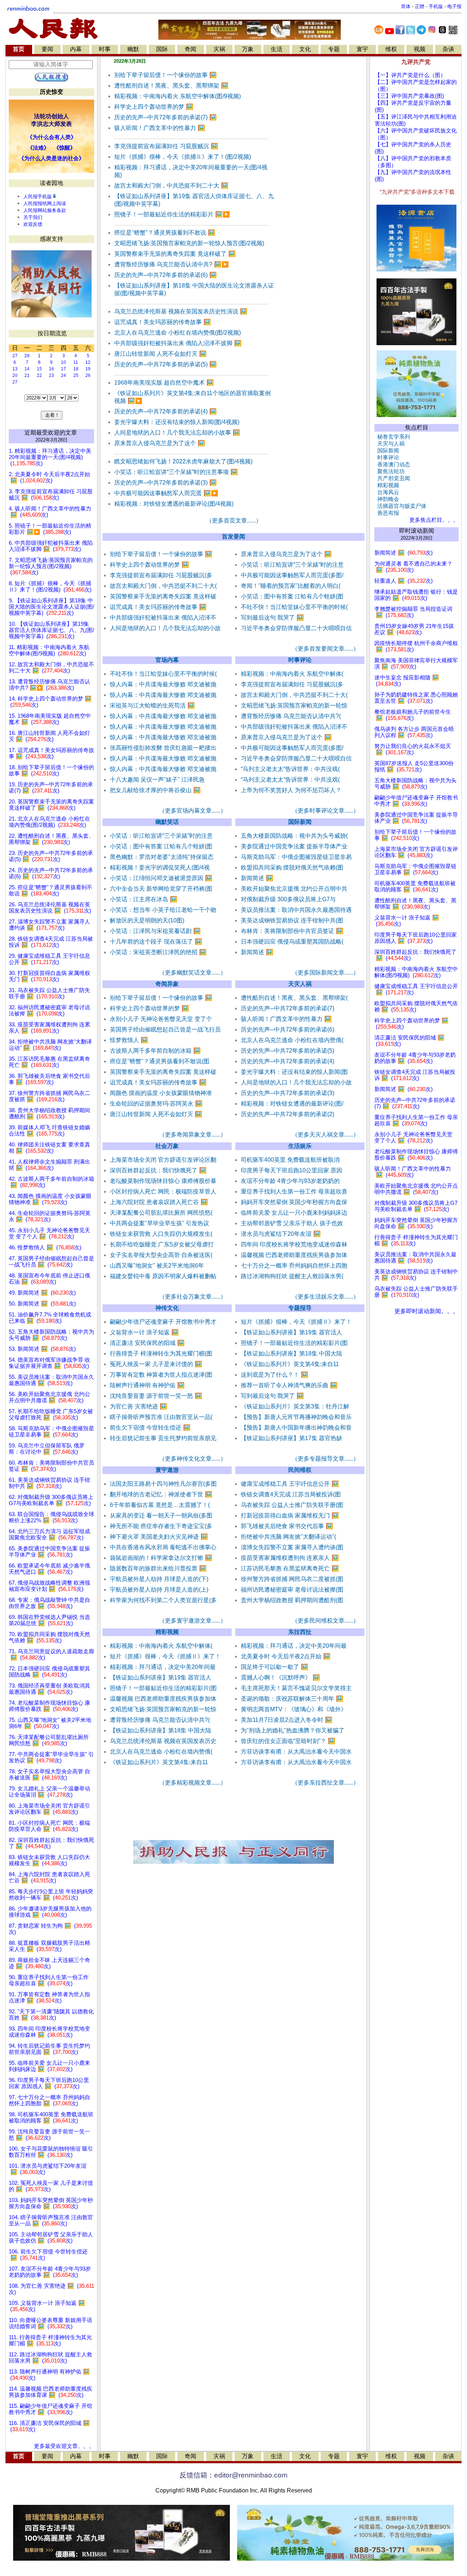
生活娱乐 (300, 1146)
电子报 (454, 6)
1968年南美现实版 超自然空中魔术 (164, 383)
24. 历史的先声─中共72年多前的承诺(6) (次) (51, 873)
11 (76, 362)
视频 (420, 49)
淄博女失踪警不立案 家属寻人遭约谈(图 (292, 1547)
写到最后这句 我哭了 (272, 618)
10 (63, 362)
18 (76, 369)
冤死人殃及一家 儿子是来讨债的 (156, 1364)
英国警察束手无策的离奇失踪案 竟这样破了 (175, 254)
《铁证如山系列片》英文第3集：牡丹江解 (295, 1406)
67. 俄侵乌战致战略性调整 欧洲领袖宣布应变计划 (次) (49, 1586)
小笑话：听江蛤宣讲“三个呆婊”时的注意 (292, 565)
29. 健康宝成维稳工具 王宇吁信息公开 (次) (49, 959)
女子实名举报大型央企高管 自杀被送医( (161, 1255)
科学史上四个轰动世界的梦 (154, 107)
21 (27, 375)
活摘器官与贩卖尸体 (400, 506)
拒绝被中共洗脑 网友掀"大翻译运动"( (288, 1537)
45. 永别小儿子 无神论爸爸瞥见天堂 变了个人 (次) (49, 1233)
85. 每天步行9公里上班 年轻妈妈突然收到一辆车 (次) (51, 1895)
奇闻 (190, 49)
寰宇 (362, 49)
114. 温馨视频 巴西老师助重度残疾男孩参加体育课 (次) (51, 2392)
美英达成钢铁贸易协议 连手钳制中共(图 (292, 920)
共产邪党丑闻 (392, 478)
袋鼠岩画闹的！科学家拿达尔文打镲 (161, 1558)
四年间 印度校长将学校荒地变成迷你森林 (294, 1244)
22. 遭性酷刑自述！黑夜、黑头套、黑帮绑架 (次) (51, 839)
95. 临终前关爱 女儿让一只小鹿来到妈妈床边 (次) (49, 2066)
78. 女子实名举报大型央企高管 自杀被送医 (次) (49, 1775)
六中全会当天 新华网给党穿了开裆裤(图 (161, 889)
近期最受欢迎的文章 (51, 433)
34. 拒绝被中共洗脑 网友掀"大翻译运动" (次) (50, 1045)
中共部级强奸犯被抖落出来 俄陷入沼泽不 (163, 618)
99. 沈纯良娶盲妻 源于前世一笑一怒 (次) (49, 2135)
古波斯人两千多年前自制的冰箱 (155, 1051)
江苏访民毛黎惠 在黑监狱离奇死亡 (290, 1568)
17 (63, 369)
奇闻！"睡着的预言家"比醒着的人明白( (291, 586)
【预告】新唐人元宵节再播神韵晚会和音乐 (296, 1417)
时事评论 (300, 660)
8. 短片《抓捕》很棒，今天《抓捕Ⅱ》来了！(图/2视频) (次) (50, 587)
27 (15, 356)
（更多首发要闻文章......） (325, 649)
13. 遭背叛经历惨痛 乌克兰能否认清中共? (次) (49, 685)
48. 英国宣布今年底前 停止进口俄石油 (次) (49, 1279)
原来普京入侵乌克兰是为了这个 (160, 443)
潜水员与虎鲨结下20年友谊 (281, 1234)
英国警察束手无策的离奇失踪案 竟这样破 (163, 596)
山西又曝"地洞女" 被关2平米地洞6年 (157, 1266)
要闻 (47, 49)
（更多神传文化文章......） (193, 1459)
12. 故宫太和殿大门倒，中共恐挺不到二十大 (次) (51, 668)
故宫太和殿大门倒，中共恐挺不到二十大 (171, 186)
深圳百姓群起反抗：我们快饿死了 (158, 1170)
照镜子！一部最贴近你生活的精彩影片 (172, 214)
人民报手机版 (38, 196)
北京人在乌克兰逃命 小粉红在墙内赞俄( (292, 1040)
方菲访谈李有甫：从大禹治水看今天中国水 (296, 1752)
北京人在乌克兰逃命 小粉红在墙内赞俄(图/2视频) (177, 333)
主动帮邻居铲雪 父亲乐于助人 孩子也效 (292, 1223)
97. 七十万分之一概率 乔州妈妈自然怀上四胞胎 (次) (49, 2100)
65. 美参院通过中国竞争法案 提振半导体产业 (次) (49, 1552)
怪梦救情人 (129, 1040)
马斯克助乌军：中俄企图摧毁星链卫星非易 (296, 857)
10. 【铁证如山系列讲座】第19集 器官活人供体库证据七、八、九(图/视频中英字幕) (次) (51, 630)
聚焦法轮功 (389, 471)
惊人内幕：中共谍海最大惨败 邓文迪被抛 (163, 684)
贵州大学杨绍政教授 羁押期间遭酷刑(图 (292, 1600)
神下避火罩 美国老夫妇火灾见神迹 (159, 1537)
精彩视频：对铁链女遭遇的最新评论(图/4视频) (174, 504)
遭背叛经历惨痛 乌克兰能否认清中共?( (291, 716)
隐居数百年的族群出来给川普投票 (158, 1568)
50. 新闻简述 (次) (42, 1304)
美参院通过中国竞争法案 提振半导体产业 (294, 846)
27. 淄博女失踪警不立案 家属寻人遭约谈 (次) (49, 925)
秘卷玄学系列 (392, 437)
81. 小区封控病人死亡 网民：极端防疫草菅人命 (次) (49, 1826)
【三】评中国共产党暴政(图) (409, 96)
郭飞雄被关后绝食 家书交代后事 (287, 1526)
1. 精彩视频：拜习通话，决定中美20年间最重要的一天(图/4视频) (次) (50, 457)
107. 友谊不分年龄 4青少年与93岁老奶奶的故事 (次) (50, 2272)
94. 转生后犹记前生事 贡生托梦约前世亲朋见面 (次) (49, 2049)
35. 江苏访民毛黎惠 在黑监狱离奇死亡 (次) (49, 1062)
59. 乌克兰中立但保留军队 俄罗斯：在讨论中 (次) (47, 1449)
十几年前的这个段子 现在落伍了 (156, 942)
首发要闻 (233, 537)
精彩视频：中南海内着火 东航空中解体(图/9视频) (177, 96)
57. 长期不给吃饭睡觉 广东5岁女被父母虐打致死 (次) (51, 1414)
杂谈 (448, 49)
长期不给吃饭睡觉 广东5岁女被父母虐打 (162, 1244)
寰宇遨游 (167, 1470)
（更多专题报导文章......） (325, 1459)
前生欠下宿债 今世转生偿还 (150, 1428)
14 (27, 369)
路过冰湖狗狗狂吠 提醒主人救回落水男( (292, 1276)
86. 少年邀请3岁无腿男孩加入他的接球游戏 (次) (50, 1912)
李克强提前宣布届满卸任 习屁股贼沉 (166, 146)
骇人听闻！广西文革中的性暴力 (160, 128)
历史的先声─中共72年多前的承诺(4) (165, 411)
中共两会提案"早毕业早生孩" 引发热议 (159, 1223)
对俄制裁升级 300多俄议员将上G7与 (288, 899)
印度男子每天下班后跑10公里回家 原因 (292, 1170)
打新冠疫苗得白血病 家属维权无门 (290, 1515)
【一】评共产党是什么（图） (410, 75)
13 (15, 369)
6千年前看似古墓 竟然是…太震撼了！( (160, 1505)
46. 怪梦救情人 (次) (45, 1247)
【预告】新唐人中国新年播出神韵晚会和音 (296, 1428)
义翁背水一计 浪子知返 (144, 1332)
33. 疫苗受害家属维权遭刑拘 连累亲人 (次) (49, 1028)
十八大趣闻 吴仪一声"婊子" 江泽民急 (157, 780)
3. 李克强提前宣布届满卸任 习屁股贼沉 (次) (51, 495)
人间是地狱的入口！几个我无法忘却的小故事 (177, 433)
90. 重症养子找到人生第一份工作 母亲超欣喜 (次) (49, 1980)
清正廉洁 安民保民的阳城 (147, 1343)
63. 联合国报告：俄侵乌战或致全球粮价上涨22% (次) (51, 1517)
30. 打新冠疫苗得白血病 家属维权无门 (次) (49, 976)
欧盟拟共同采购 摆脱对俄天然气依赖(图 (292, 867)
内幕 (76, 49)
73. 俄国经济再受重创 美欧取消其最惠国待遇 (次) (49, 1689)
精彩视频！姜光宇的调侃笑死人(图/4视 (160, 867)
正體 (420, 6)
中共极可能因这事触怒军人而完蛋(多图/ (292, 575)
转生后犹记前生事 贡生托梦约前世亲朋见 (163, 1438)
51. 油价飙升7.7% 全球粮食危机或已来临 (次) (50, 1318)
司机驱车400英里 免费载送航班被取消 (290, 1160)
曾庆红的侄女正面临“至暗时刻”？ (288, 1741)
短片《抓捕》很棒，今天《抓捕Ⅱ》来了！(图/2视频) (183, 157)
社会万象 (167, 1146)
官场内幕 (167, 660)
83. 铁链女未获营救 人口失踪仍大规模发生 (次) (49, 1860)
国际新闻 (300, 822)
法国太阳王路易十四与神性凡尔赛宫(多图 (163, 1484)
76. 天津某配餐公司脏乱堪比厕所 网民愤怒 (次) (49, 1740)
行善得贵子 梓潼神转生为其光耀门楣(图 (161, 1353)
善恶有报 (387, 513)
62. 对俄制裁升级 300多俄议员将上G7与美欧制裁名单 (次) (51, 1500)
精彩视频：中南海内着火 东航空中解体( (292, 674)
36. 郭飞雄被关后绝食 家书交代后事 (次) (49, 1079)
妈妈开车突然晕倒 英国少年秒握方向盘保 (294, 1202)
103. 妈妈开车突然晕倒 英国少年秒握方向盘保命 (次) (51, 2203)
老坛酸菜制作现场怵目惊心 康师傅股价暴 (163, 1181)
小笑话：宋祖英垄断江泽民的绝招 (158, 952)
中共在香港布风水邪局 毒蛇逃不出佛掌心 (163, 1547)
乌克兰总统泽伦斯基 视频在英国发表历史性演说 (181, 311)
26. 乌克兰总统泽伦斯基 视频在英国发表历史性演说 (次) (50, 908)
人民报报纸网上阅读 (45, 203)
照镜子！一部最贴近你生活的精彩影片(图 (294, 1343)
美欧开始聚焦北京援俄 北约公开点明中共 (294, 889)
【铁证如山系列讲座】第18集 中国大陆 (292, 1353)
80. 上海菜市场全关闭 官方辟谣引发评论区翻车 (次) (49, 1809)
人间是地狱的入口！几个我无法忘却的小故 (165, 628)
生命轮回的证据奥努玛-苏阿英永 (156, 1104)
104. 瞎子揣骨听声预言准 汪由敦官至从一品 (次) (51, 2220)
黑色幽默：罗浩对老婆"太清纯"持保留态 (162, 857)
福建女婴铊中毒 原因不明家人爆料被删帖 (163, 1276)
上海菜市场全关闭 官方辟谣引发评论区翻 (163, 1160)
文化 (305, 49)
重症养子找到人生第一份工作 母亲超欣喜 (294, 1191)
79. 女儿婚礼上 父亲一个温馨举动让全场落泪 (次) (49, 1792)
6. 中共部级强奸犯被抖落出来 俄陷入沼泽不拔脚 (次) (51, 546)
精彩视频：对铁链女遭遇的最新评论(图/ (292, 1104)
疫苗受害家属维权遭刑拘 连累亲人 (290, 1558)
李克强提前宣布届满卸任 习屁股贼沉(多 (161, 575)
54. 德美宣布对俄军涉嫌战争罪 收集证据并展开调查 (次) (49, 1363)
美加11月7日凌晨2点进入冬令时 (287, 1720)
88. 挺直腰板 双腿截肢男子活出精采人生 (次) (49, 1946)
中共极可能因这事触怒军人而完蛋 (166, 493)
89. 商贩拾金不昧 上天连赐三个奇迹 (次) (49, 1963)
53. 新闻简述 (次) (42, 1349)
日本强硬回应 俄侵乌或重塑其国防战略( (292, 942)
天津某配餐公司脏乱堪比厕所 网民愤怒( (161, 1213)
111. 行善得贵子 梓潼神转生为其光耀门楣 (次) (50, 2340)
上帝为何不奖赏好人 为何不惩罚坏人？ (291, 790)
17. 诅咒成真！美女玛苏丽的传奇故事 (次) (51, 753)
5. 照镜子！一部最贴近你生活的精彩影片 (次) (50, 529)
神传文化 (167, 1308)
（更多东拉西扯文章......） (325, 1783)
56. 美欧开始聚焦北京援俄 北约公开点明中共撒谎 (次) (49, 1397)
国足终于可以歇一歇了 (275, 1667)
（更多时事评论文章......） (325, 811)
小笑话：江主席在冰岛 (144, 899)
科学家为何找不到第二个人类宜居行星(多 (163, 1600)
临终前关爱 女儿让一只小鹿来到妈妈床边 (294, 1213)
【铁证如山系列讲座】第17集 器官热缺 (292, 1438)
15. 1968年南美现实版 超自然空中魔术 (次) (50, 719)
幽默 (133, 49)
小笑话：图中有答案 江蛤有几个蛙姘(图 (292, 596)
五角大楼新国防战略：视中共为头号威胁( (294, 836)
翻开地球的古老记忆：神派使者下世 (161, 1494)
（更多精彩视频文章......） (193, 1783)
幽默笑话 (167, 822)
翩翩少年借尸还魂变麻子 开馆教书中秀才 (163, 1322)
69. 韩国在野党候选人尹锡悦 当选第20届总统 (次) (49, 1620)
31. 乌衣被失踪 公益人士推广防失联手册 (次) (49, 993)
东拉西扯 (300, 1632)
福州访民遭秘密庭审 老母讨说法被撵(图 (292, 1590)
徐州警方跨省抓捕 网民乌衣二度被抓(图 (292, 1579)
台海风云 (387, 492)
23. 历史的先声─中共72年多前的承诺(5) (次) (51, 856)
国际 (162, 49)
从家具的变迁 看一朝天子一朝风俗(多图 (161, 1515)
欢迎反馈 (33, 224)
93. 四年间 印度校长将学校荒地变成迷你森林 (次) (49, 2032)
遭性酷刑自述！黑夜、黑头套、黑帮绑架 (171, 86)
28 (27, 356)
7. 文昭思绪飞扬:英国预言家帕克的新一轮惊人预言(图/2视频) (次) (51, 566)
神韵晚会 (387, 499)
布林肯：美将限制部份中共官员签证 (292, 931)
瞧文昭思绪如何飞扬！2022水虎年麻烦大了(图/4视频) (183, 461)
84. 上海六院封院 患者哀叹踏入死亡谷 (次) (49, 1877)
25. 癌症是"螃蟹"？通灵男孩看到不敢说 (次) (51, 890)
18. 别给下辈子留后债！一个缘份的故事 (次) (51, 770)
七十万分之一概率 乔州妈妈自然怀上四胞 (294, 1266)
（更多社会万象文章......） (193, 1297)
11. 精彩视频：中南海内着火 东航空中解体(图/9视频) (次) (49, 650)
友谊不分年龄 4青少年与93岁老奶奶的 (290, 1181)
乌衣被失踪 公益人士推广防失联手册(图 (292, 1505)
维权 (391, 49)
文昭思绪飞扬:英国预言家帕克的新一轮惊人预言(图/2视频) (189, 243)
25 (76, 375)
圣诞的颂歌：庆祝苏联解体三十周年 (292, 1699)
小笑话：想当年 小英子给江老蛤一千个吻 (163, 910)
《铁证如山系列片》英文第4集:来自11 (290, 1364)
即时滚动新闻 (417, 531)
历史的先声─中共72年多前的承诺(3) (165, 483)
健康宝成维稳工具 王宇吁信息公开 (290, 1484)
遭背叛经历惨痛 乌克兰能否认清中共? (171, 264)
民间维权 (300, 1470)
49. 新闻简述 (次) (42, 1293)
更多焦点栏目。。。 (433, 520)
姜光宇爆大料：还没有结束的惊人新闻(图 (294, 1072)
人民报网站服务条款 (45, 210)
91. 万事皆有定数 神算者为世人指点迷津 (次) (49, 1997)
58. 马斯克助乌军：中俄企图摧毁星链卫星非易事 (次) (51, 1432)
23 (51, 375)
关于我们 (33, 217)
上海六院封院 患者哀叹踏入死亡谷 (159, 1202)
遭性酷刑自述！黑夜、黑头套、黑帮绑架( (294, 998)
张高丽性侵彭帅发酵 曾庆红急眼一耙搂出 (163, 748)
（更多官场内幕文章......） (193, 811)
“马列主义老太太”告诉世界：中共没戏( (290, 769)
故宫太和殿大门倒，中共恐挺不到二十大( (163, 586)
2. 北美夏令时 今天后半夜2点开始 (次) (49, 477)
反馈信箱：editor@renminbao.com (233, 2475)
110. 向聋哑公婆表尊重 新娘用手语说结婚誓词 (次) (51, 2323)
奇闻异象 (167, 984)
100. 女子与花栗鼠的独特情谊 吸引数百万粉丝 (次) (51, 2152)
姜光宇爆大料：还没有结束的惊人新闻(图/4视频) (177, 422)
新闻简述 (257, 878)
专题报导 (300, 1308)
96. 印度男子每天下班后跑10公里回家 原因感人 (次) (49, 2083)
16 (51, 369)
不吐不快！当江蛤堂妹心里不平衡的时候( (294, 607)
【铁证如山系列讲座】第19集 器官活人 (292, 1332)
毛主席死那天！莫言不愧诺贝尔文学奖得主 (296, 1688)
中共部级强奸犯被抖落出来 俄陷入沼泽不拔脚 (178, 343)
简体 (406, 6)
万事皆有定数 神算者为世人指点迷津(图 (161, 1375)
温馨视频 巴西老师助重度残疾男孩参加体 (294, 1255)
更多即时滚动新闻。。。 (427, 1311)
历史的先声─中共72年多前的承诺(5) (165, 364)
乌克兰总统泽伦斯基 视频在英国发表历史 (163, 1741)
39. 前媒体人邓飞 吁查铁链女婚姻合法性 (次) (49, 1131)
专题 (334, 49)
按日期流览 (52, 333)
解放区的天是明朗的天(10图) (147, 920)
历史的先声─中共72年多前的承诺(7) (165, 117)
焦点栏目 (417, 427)
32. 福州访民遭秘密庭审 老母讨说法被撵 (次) (49, 1011)
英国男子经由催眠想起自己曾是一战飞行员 (165, 1029)
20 (15, 375)
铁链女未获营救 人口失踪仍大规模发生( (161, 1234)
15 (39, 369)
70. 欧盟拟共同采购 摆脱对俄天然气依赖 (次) (49, 1637)
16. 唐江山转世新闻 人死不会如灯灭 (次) (49, 736)
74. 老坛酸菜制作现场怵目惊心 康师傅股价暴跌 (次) (49, 1706)
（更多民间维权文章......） (325, 1621)
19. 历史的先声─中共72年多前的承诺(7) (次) (51, 788)
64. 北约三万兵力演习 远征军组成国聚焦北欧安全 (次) (49, 1534)
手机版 (436, 6)
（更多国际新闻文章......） (325, 973)
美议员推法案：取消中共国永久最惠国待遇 (296, 910)
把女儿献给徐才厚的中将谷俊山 (155, 790)
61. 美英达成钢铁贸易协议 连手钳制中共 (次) (49, 1483)
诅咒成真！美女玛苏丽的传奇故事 (163, 322)
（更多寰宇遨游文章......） (193, 1621)
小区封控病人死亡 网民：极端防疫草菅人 (163, 1191)
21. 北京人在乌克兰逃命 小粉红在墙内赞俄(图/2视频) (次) (49, 822)
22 (39, 375)
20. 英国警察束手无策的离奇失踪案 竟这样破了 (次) (51, 805)
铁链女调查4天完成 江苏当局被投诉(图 (291, 1494)
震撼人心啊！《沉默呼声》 (280, 1678)
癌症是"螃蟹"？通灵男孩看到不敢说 (165, 233)
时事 (105, 49)
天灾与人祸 (389, 444)
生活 (277, 49)
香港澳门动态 (392, 464)
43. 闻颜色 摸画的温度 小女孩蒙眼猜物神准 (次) (50, 1199)
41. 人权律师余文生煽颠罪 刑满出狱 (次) (49, 1165)
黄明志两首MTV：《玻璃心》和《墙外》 (294, 1709)
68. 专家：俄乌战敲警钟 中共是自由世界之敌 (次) (49, 1603)
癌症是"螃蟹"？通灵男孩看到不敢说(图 (160, 1061)
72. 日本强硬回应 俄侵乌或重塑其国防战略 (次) (49, 1672)
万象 (248, 49)
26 (88, 375)
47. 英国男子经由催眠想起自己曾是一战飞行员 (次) (51, 1262)
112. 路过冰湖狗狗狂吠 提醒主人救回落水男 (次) (51, 2358)
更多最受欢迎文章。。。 (64, 2446)
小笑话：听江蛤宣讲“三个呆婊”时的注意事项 (176, 472)
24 (63, 375)
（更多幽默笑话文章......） (193, 973)
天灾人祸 (300, 984)
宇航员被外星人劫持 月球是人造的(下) (159, 1579)
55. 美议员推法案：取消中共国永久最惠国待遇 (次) (51, 1380)
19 (88, 369)
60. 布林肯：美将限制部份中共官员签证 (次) (51, 1466)
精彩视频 (167, 1632)
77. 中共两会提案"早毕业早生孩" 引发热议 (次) (51, 1757)
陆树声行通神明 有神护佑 (147, 1385)
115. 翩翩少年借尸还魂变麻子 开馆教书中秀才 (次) (51, 2409)
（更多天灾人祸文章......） (325, 1135)
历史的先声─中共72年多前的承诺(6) (165, 275)
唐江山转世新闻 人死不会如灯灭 (160, 354)
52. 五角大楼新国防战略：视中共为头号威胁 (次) (51, 1335)
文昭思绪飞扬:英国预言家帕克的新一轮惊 (294, 705)
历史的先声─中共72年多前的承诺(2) (287, 1114)
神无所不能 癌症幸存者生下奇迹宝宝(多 (161, 1526)
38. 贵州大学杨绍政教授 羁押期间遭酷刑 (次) (49, 1113)
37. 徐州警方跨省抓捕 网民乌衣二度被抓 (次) (49, 1096)
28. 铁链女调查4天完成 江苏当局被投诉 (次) (51, 942)
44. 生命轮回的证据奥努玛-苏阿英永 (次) (50, 1216)
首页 (19, 49)
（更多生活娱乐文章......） (325, 1297)
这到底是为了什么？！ (275, 1375)
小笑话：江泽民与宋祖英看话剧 (155, 931)
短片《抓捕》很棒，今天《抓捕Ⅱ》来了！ (296, 1322)
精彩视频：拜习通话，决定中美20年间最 (163, 1667)
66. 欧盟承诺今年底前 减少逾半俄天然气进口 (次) (49, 1569)
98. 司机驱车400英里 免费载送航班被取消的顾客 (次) (51, 2118)
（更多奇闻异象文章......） (193, 1135)
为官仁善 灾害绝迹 (138, 1406)
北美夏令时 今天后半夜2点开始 (286, 1656)
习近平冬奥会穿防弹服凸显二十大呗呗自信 (296, 628)
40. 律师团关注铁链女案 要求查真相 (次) (49, 1148)
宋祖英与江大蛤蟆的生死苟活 (152, 705)
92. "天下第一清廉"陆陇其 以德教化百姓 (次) (51, 2015)
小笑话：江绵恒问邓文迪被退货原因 (161, 878)
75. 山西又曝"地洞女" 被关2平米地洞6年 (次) (50, 1723)
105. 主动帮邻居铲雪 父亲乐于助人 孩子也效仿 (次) (51, 2238)
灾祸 (219, 49)
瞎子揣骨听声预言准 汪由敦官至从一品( (161, 1417)
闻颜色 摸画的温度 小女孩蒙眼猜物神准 (161, 1093)
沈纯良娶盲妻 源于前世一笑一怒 (156, 1396)
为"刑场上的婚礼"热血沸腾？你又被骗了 (293, 1730)
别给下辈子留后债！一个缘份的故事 (165, 75)
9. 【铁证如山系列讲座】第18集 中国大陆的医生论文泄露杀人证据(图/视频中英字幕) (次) (51, 607)
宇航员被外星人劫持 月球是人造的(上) (159, 1590)
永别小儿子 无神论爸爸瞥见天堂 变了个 (161, 1019)
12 (88, 362)
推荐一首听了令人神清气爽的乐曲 (289, 1385)
